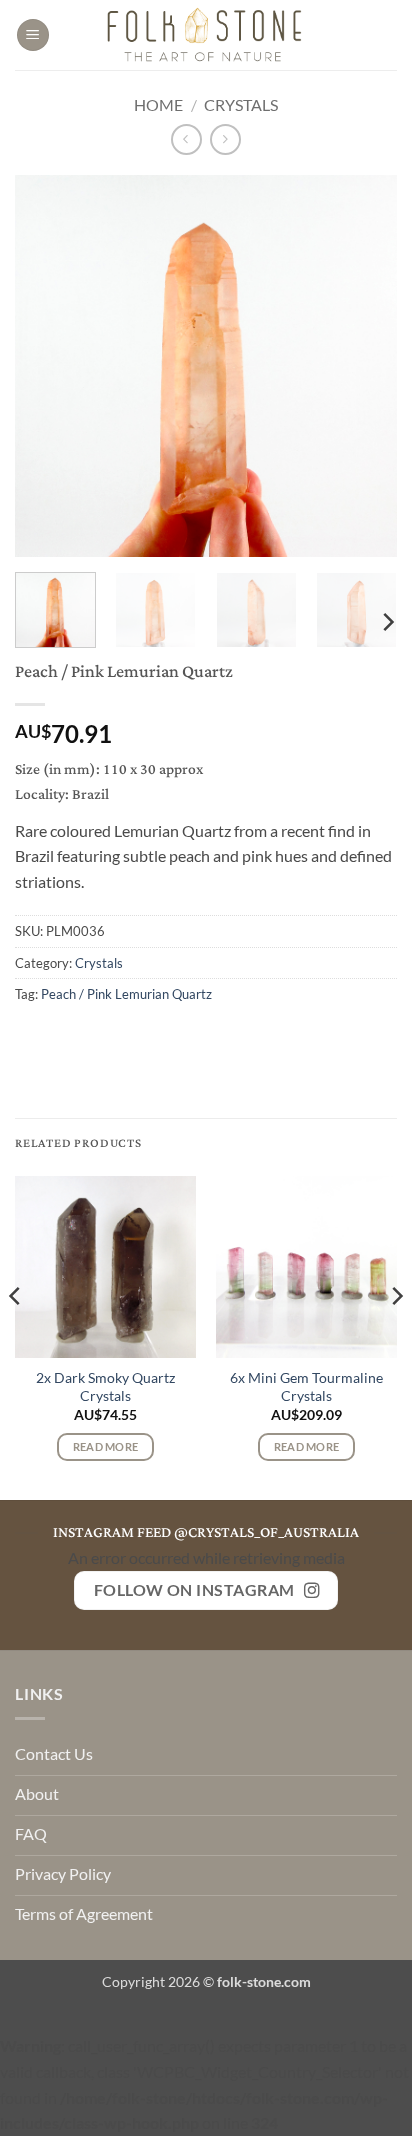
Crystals (241, 104)
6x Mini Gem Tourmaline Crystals (306, 1387)
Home (158, 104)
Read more (106, 1446)
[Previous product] (225, 139)
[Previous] (48, 366)
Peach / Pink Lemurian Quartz (126, 994)
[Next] (364, 366)
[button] (33, 35)
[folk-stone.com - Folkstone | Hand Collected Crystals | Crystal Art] (206, 35)
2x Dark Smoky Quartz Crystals (105, 1387)
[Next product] (186, 139)
